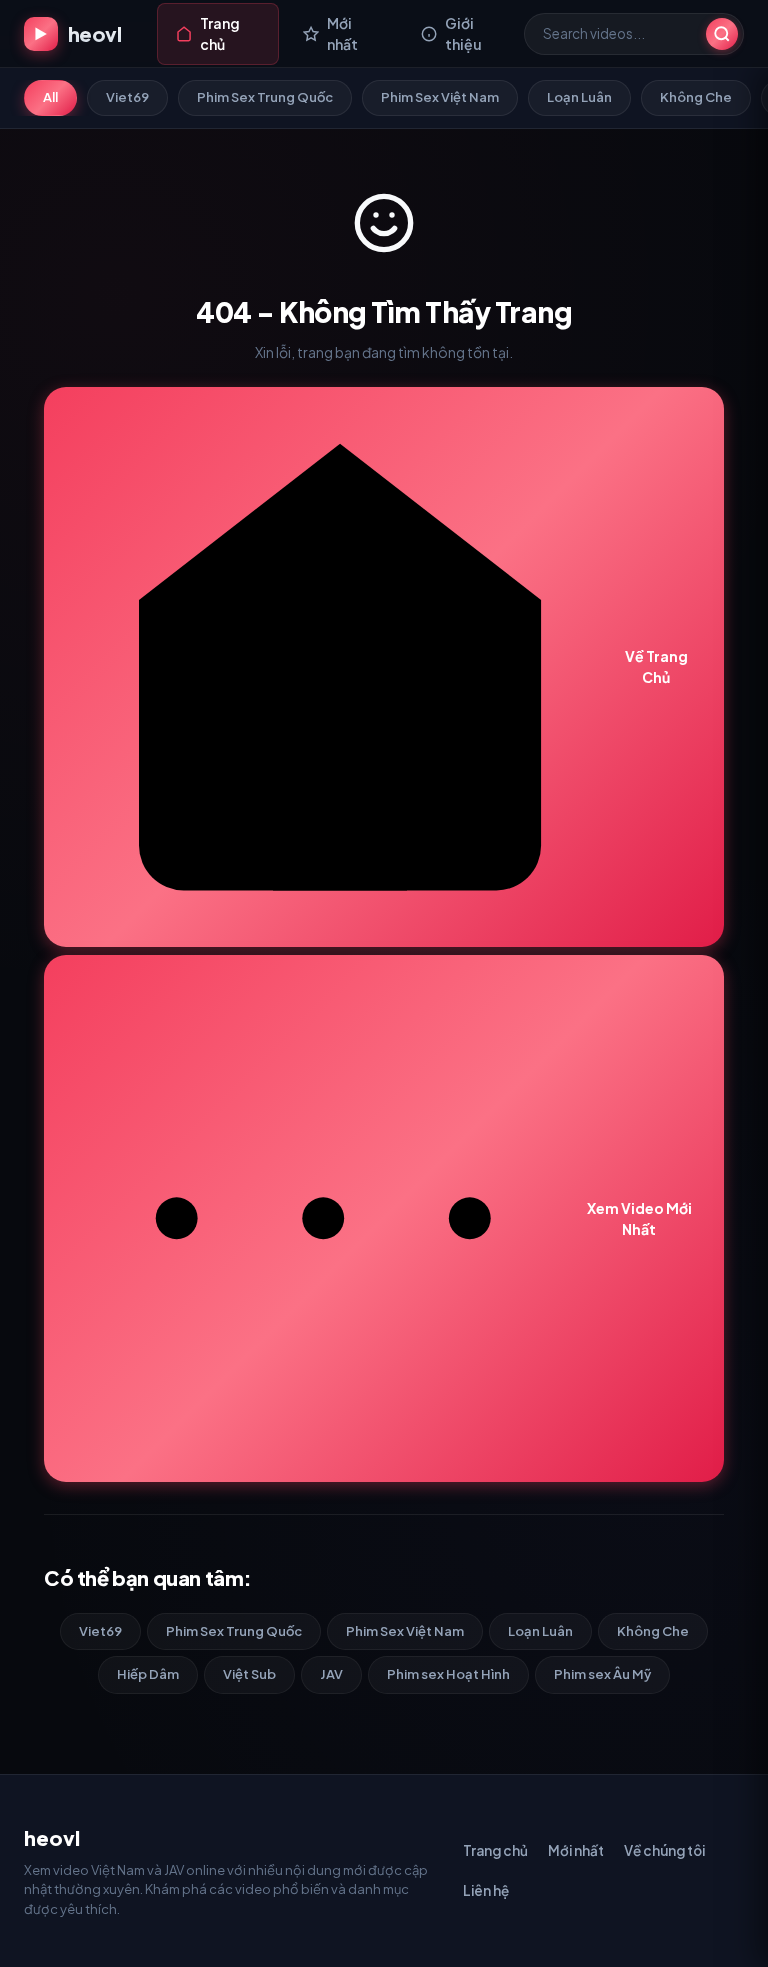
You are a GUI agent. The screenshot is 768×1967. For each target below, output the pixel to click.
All (50, 97)
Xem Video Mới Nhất (639, 1218)
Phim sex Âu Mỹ (602, 1674)
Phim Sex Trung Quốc (265, 97)
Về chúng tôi (664, 1850)
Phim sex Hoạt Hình (448, 1674)
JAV (331, 1674)
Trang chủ (495, 1850)
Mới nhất (576, 1850)
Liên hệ (486, 1890)
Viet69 (127, 97)
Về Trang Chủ (656, 666)
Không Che (696, 97)
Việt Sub (249, 1674)
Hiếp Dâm (148, 1674)
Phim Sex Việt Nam (440, 97)
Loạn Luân (579, 97)
